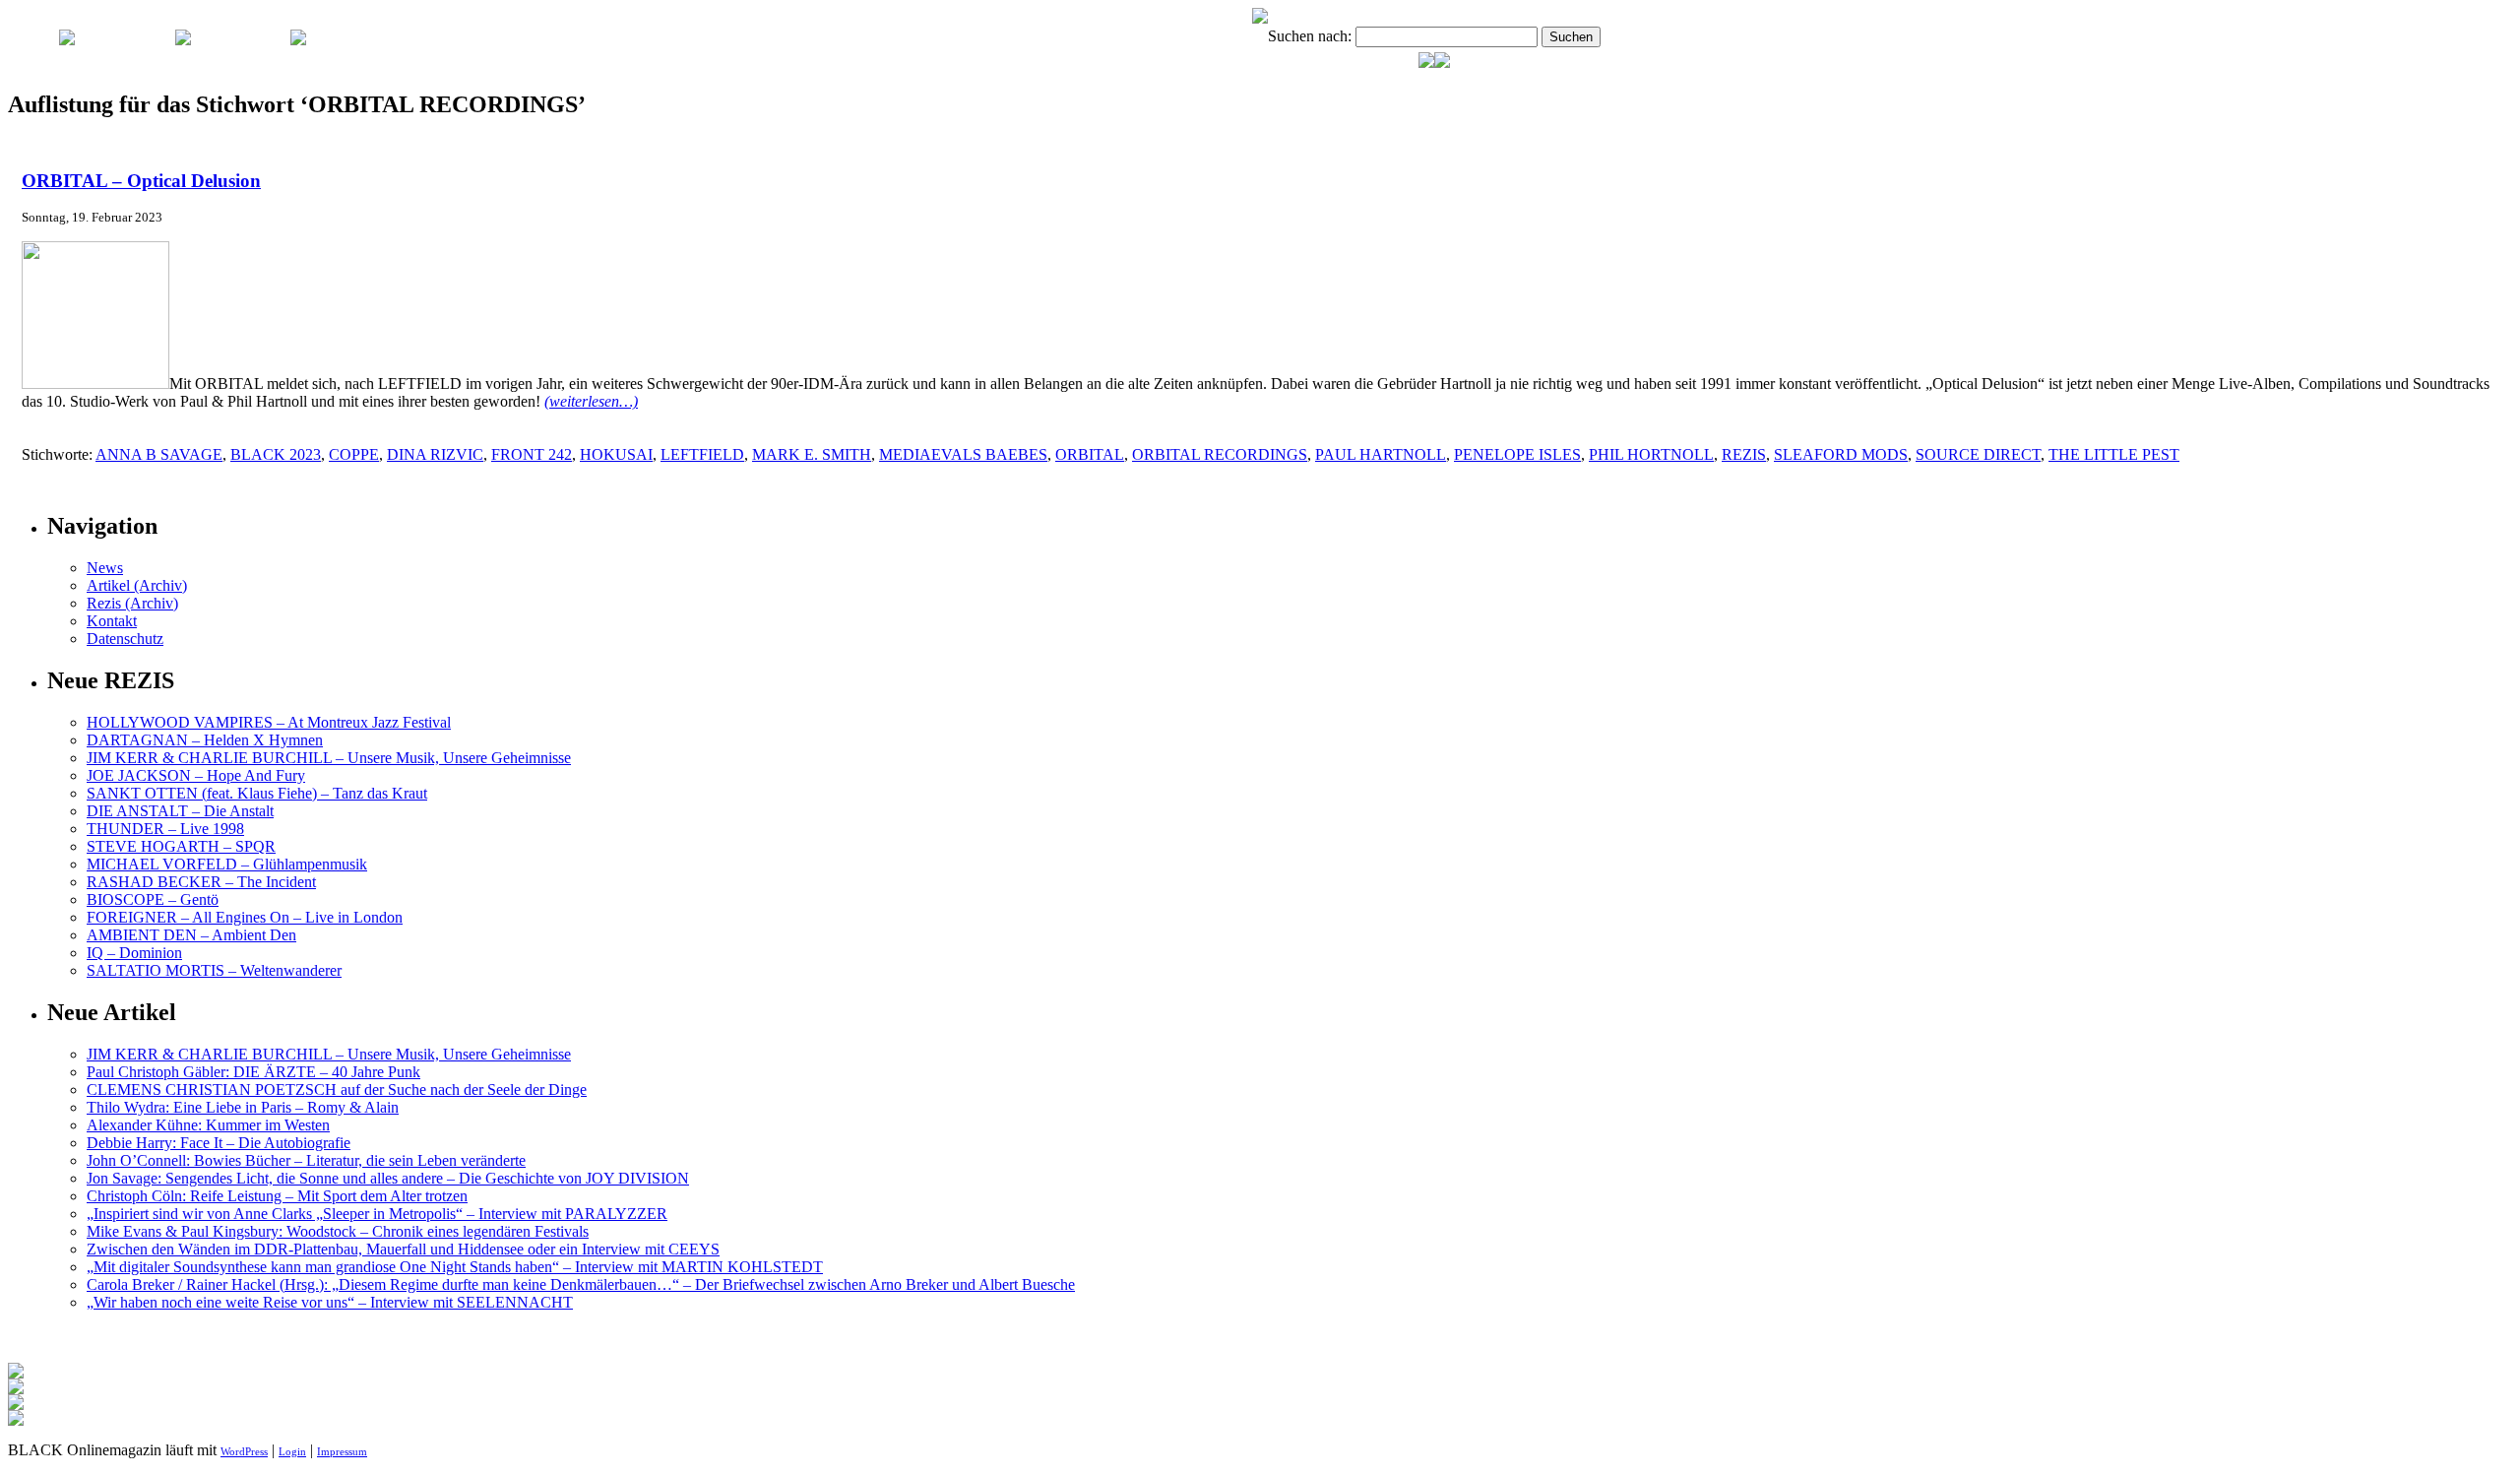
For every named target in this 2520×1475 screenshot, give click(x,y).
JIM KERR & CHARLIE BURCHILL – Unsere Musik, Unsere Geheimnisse (329, 758)
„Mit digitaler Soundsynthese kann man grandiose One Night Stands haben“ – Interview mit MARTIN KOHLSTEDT (455, 1267)
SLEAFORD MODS (1841, 454)
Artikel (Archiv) (137, 585)
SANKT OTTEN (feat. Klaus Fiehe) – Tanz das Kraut (257, 793)
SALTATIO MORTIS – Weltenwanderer (214, 970)
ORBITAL (1090, 454)
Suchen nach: (1310, 36)
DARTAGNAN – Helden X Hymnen (205, 740)
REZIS (1744, 454)
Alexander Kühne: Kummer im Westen (208, 1125)
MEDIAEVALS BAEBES (963, 454)
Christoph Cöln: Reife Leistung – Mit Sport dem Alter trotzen (277, 1196)
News (105, 568)
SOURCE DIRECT (1978, 454)
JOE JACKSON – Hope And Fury (196, 775)
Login (292, 1451)
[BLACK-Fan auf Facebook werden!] (1442, 63)
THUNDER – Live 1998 (165, 829)
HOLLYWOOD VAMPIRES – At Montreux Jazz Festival (269, 722)
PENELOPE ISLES (1517, 454)
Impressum (342, 1451)
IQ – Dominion (134, 953)
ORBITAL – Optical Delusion (141, 181)
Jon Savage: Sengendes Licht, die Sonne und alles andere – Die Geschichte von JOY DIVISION (388, 1178)
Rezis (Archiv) (132, 603)
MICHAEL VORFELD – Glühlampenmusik (227, 864)
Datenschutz (125, 639)
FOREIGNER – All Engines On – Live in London (245, 917)
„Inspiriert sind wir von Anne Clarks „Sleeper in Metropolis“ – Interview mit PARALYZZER (377, 1214)
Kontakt (112, 621)
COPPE (354, 454)
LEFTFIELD (702, 454)
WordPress (244, 1451)
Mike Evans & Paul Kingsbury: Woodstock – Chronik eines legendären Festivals (338, 1231)
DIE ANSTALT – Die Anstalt (180, 811)
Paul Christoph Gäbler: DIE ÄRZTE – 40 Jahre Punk (253, 1072)
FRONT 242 (532, 454)
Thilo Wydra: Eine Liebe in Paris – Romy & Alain (243, 1107)
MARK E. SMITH (812, 454)
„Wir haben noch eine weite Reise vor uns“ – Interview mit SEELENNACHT (330, 1302)
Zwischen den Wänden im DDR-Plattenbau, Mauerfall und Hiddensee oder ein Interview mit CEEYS (403, 1249)
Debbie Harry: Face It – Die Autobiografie (219, 1143)
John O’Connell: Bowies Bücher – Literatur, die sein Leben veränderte (306, 1160)
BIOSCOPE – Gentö (153, 899)
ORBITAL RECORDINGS (1220, 454)
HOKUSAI (616, 454)
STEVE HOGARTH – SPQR (181, 846)
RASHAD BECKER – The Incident (201, 882)
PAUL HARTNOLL (1381, 454)
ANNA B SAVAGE (159, 454)
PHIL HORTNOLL (1651, 454)
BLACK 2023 (276, 454)
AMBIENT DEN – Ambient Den (191, 935)
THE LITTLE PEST (2114, 454)
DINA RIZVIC (435, 454)
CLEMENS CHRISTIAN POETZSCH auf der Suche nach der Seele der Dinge (337, 1090)
